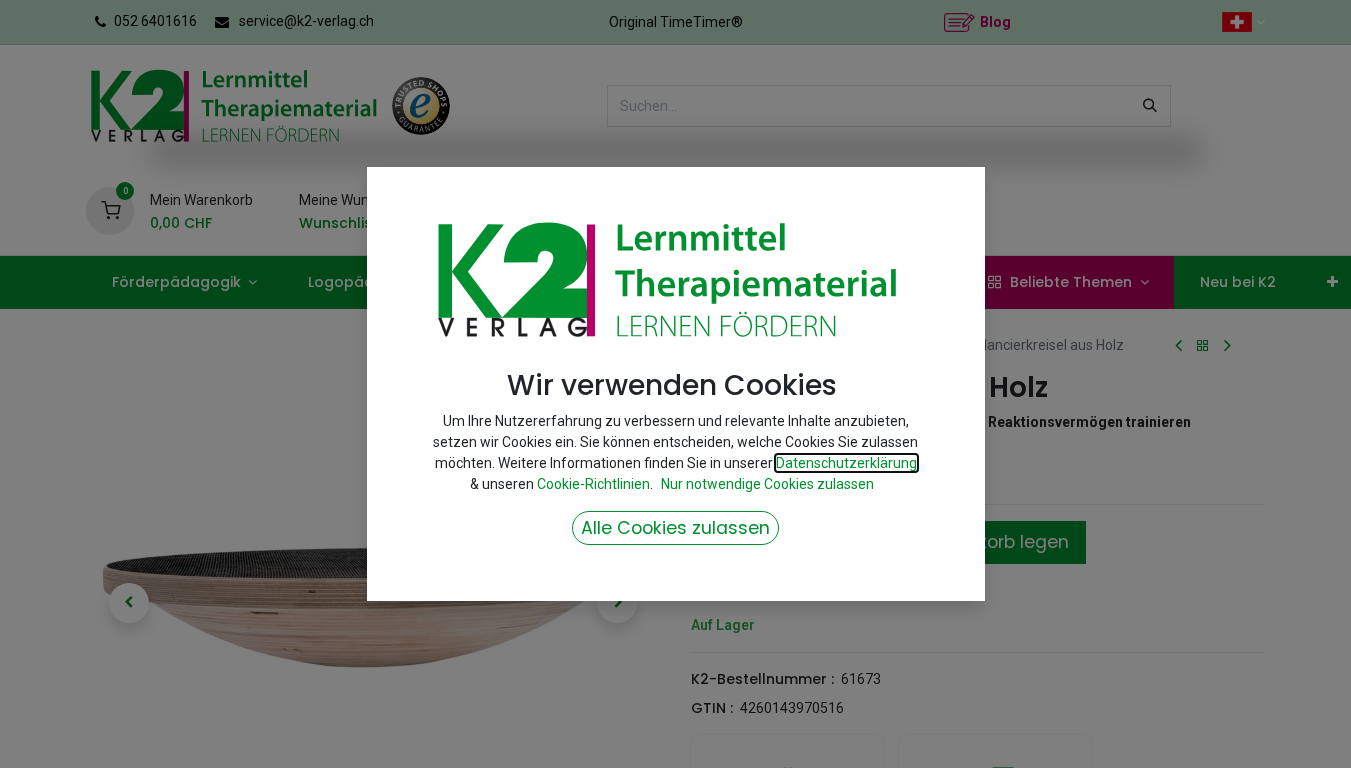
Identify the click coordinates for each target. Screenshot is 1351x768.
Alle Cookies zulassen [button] (675, 528)
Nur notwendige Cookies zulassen (767, 484)
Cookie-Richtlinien (593, 484)
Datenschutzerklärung (846, 463)
